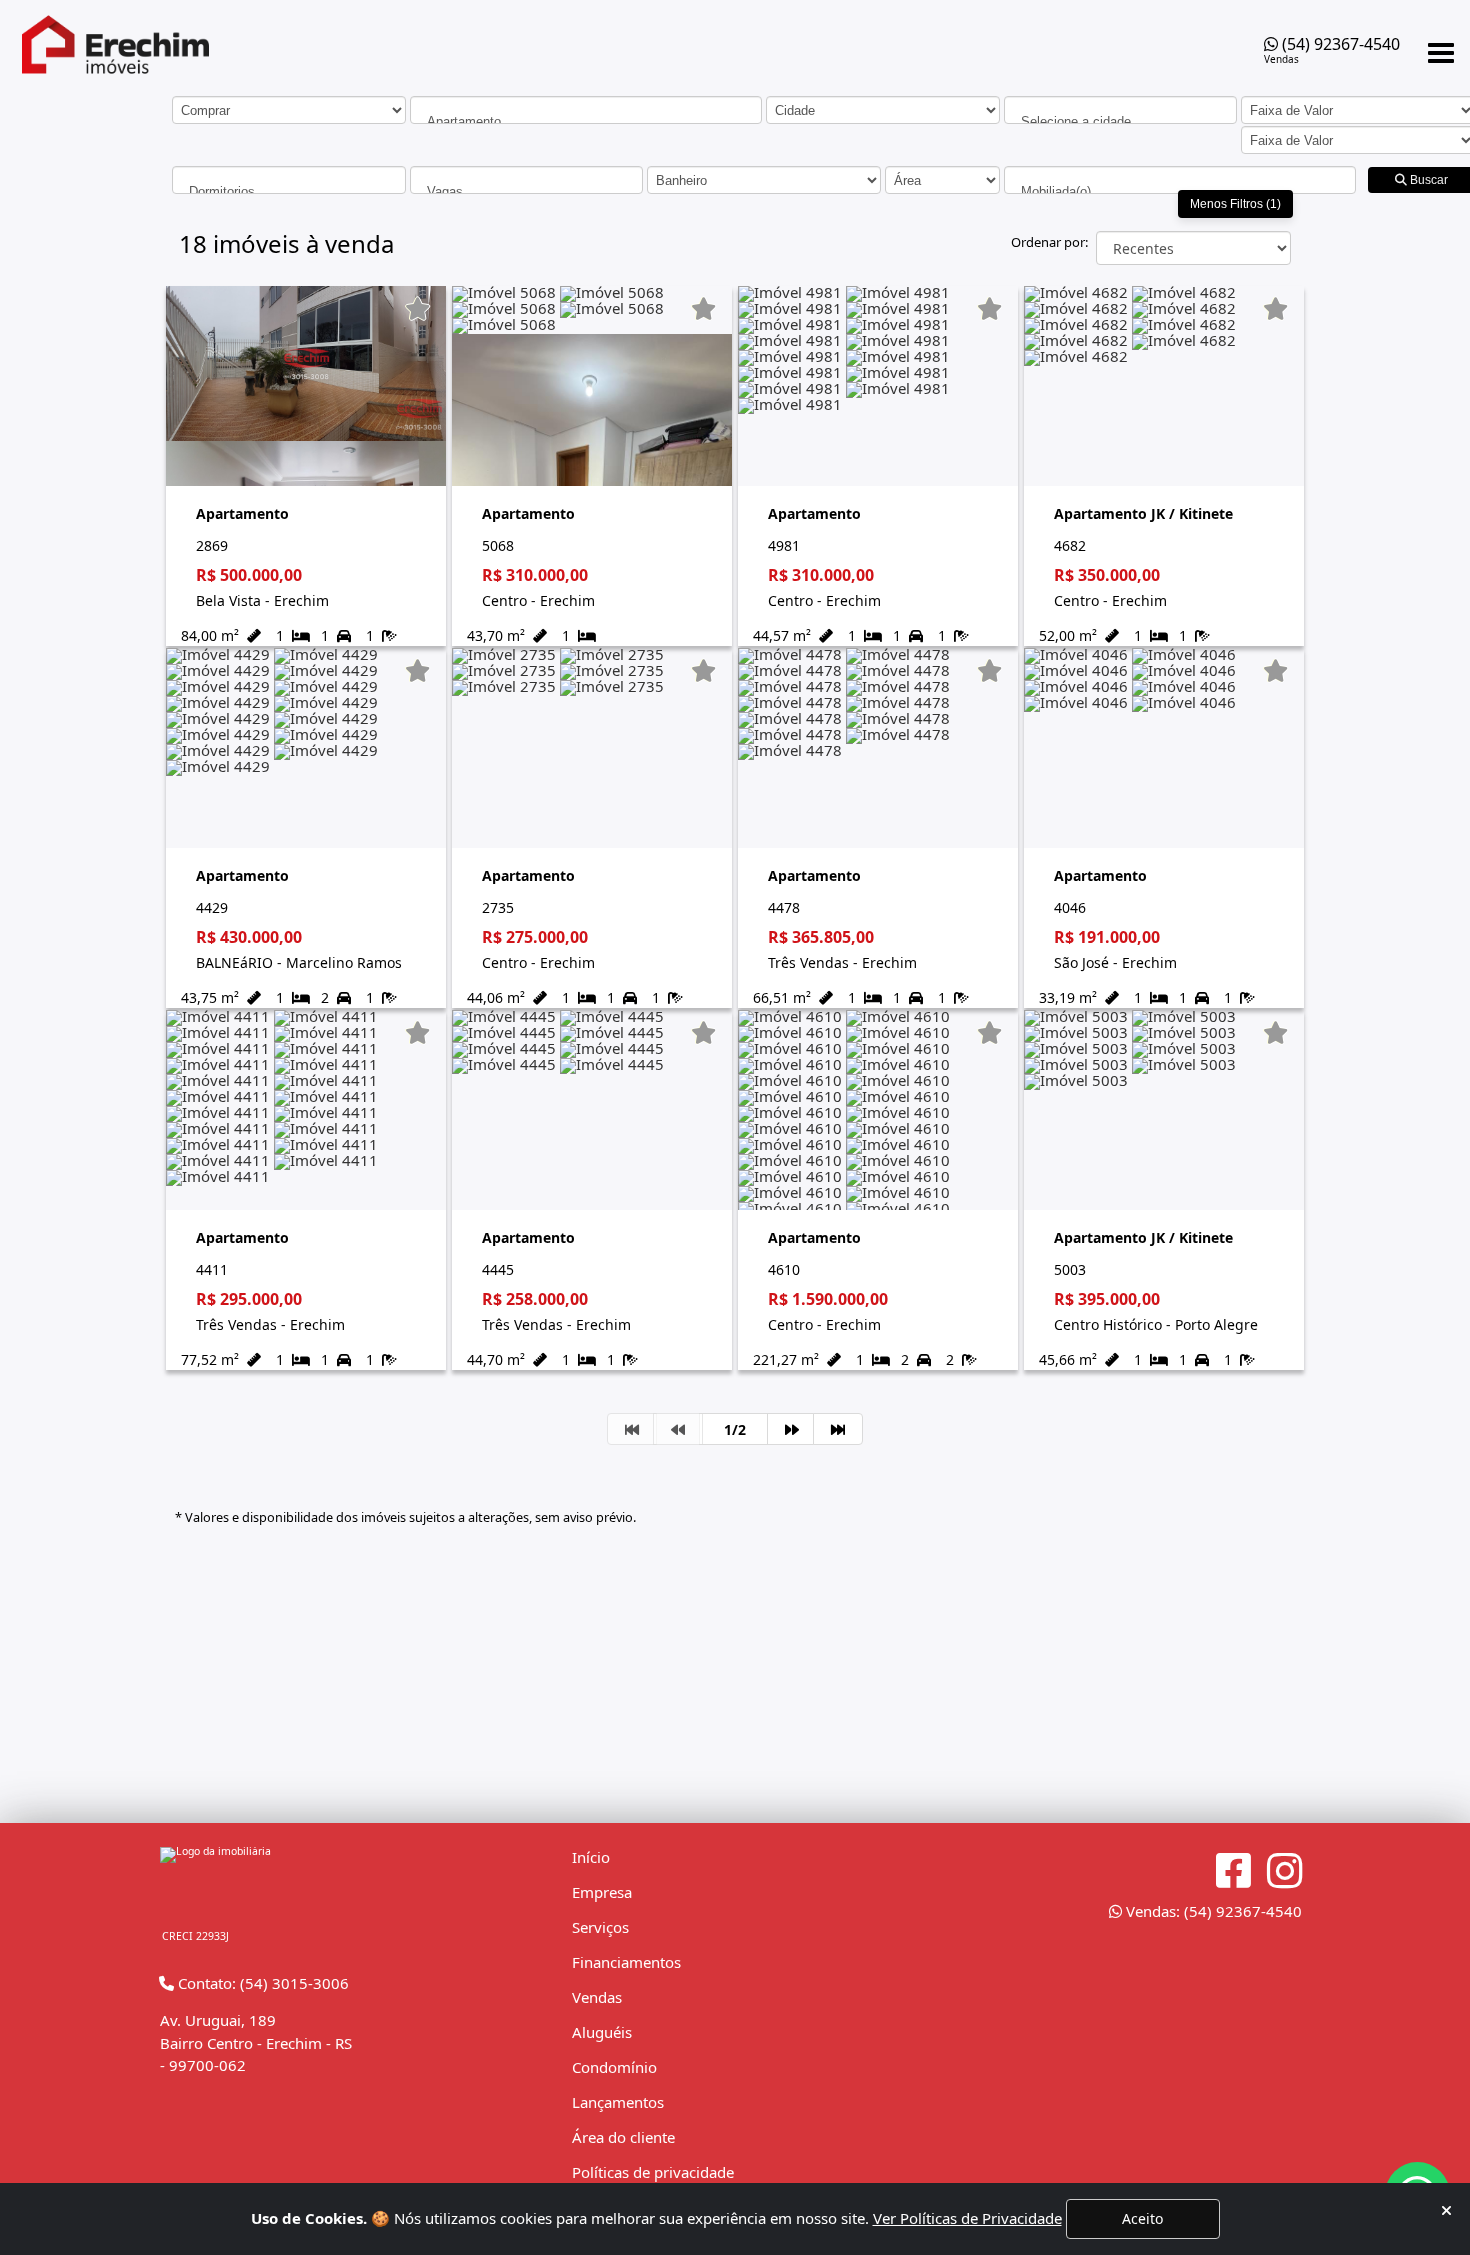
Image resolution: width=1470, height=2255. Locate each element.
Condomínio (614, 2067)
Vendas (597, 1997)
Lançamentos (618, 2102)
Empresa (602, 1892)
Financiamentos (626, 1962)
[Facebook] (1233, 1871)
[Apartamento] (586, 121)
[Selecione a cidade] (1121, 121)
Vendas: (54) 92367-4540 (1212, 1911)
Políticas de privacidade (653, 2172)
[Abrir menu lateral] (1441, 53)
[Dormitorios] (289, 191)
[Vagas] (527, 191)
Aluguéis (602, 2032)
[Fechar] (1446, 2210)
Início (591, 1857)
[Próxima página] (792, 1429)
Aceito (1142, 2218)
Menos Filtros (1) (1235, 204)
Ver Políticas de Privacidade (967, 2218)
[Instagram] (1284, 1871)
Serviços (600, 1927)
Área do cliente (623, 2137)
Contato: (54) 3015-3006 (261, 1983)
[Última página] (838, 1429)
